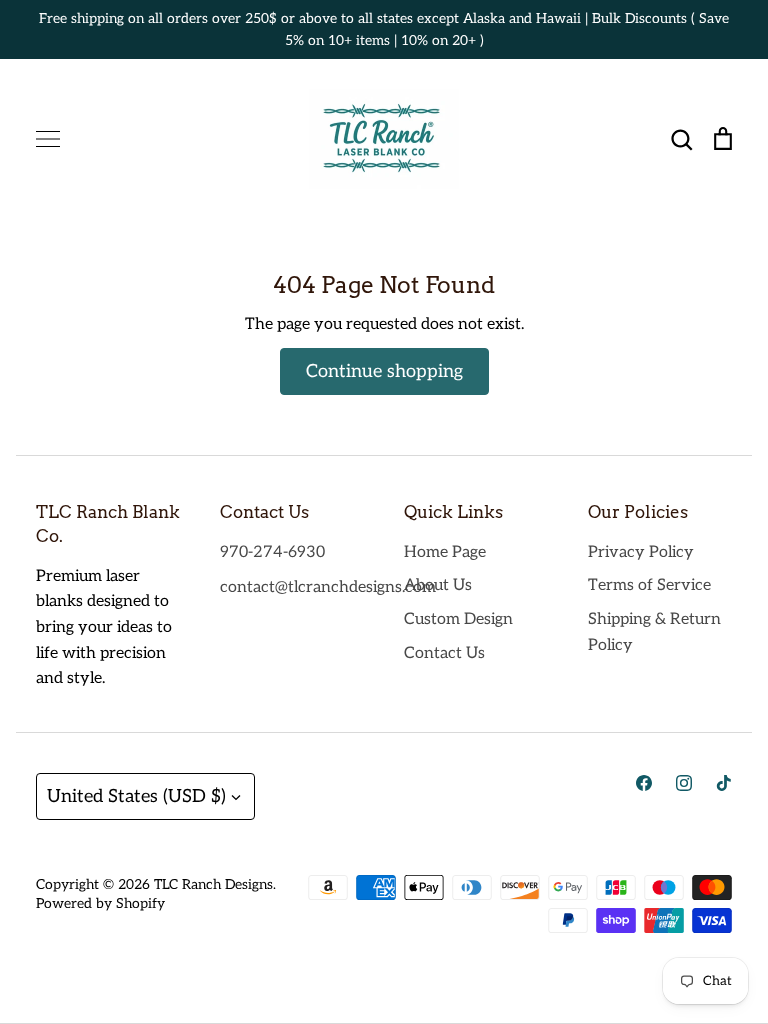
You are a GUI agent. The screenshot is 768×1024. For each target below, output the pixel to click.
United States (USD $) (136, 796)
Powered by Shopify (100, 903)
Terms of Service (649, 585)
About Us (438, 585)
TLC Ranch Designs (213, 884)
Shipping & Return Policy (654, 632)
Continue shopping (384, 371)
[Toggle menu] (48, 139)
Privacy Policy (641, 552)
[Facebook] (644, 783)
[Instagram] (684, 783)
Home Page (445, 552)
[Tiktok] (724, 783)
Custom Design (458, 619)
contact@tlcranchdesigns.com (328, 587)
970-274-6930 (272, 552)
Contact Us (444, 653)
